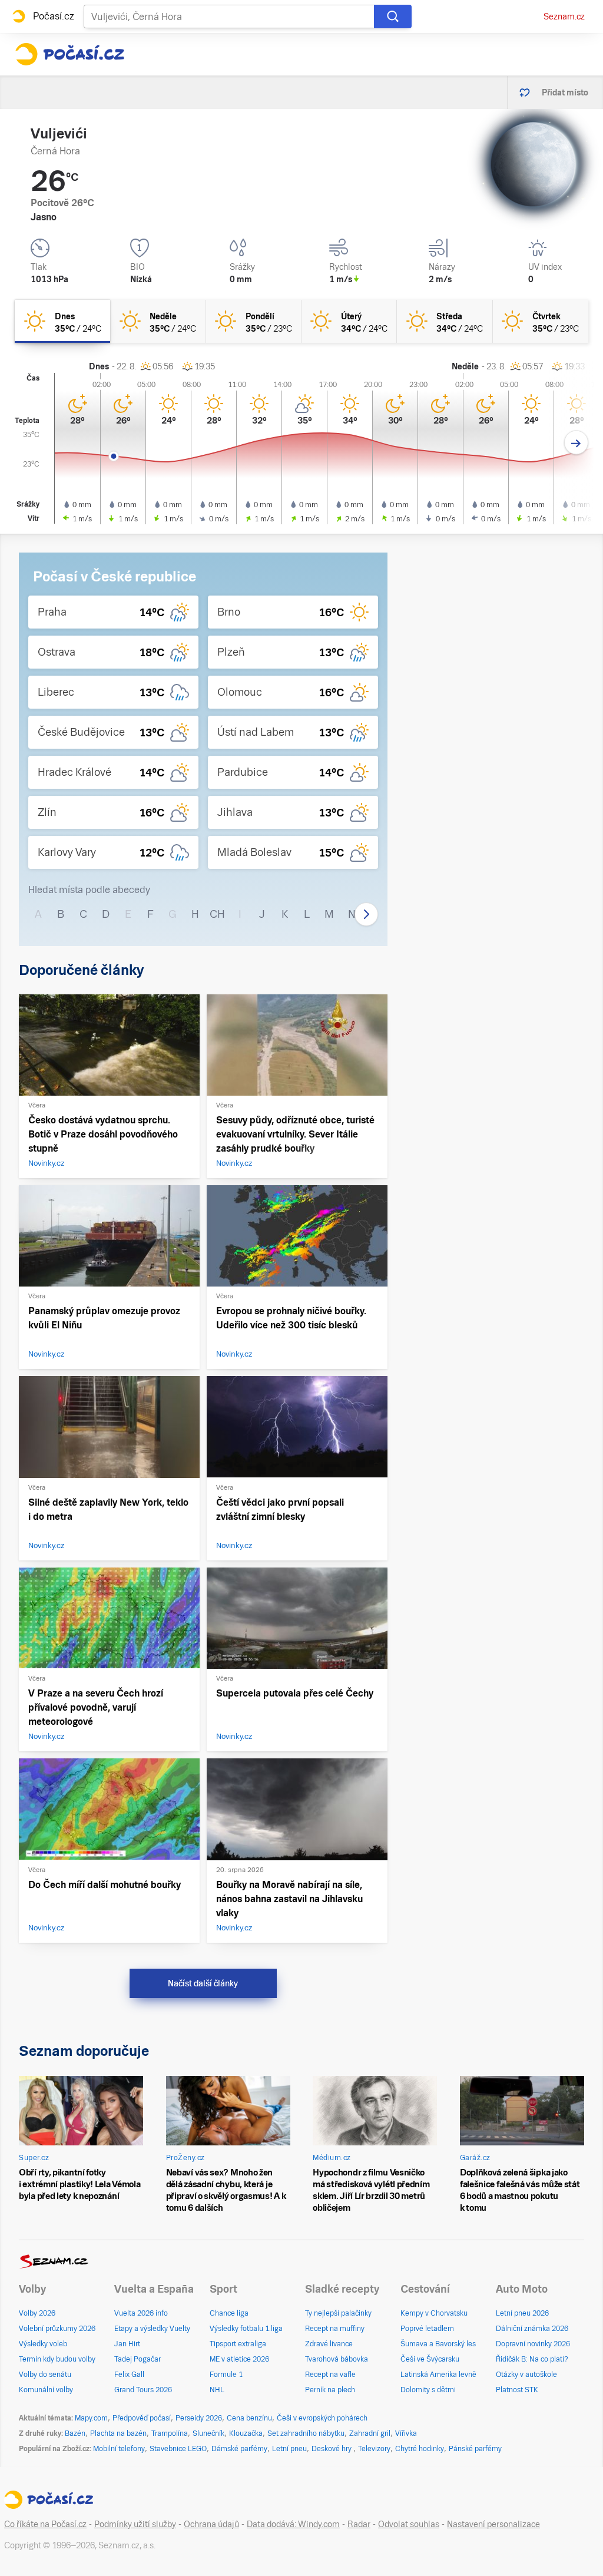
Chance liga (229, 2313)
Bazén (75, 2433)
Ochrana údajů (211, 2524)
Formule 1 (226, 2375)
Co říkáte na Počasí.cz (45, 2524)
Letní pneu (289, 2449)
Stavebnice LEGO (178, 2449)
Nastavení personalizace (493, 2524)
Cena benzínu (249, 2418)
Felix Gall (129, 2375)
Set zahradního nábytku (306, 2433)
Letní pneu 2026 (522, 2313)
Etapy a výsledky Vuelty (152, 2329)
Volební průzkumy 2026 (57, 2329)
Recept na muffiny (335, 2329)
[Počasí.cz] (69, 54)
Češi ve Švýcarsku (430, 2359)
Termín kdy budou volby (57, 2359)
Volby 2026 (37, 2313)
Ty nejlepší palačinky (338, 2313)
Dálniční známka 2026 (532, 2329)
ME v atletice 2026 (239, 2359)
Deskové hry (332, 2449)
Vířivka (406, 2433)
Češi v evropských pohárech (322, 2418)
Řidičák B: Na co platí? (532, 2359)
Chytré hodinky (420, 2449)
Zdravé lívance (329, 2344)
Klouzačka (246, 2433)
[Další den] (576, 443)
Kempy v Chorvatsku (434, 2313)
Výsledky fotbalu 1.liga (246, 2329)
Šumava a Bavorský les (438, 2344)
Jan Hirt (127, 2344)
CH (217, 914)
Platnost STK (517, 2390)
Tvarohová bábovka (337, 2359)
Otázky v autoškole (526, 2375)
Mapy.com (91, 2418)
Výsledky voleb (43, 2344)
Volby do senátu (45, 2375)
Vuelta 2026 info (141, 2313)
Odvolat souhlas (409, 2524)
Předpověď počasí (142, 2418)
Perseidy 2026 (199, 2418)
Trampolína (170, 2433)
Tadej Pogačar (138, 2359)
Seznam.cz (564, 16)
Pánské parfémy (475, 2449)
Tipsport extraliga (238, 2344)
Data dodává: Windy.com (293, 2524)
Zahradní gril (370, 2433)
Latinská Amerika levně (438, 2375)
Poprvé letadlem (427, 2329)
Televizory (374, 2449)
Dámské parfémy (239, 2449)
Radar (359, 2524)
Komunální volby (46, 2390)
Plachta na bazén (118, 2433)
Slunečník (208, 2433)
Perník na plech (330, 2390)
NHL (217, 2390)
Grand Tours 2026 (143, 2390)
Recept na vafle (330, 2375)
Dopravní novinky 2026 (533, 2344)
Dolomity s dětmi (428, 2390)
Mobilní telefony (119, 2449)
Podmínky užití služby (135, 2524)
